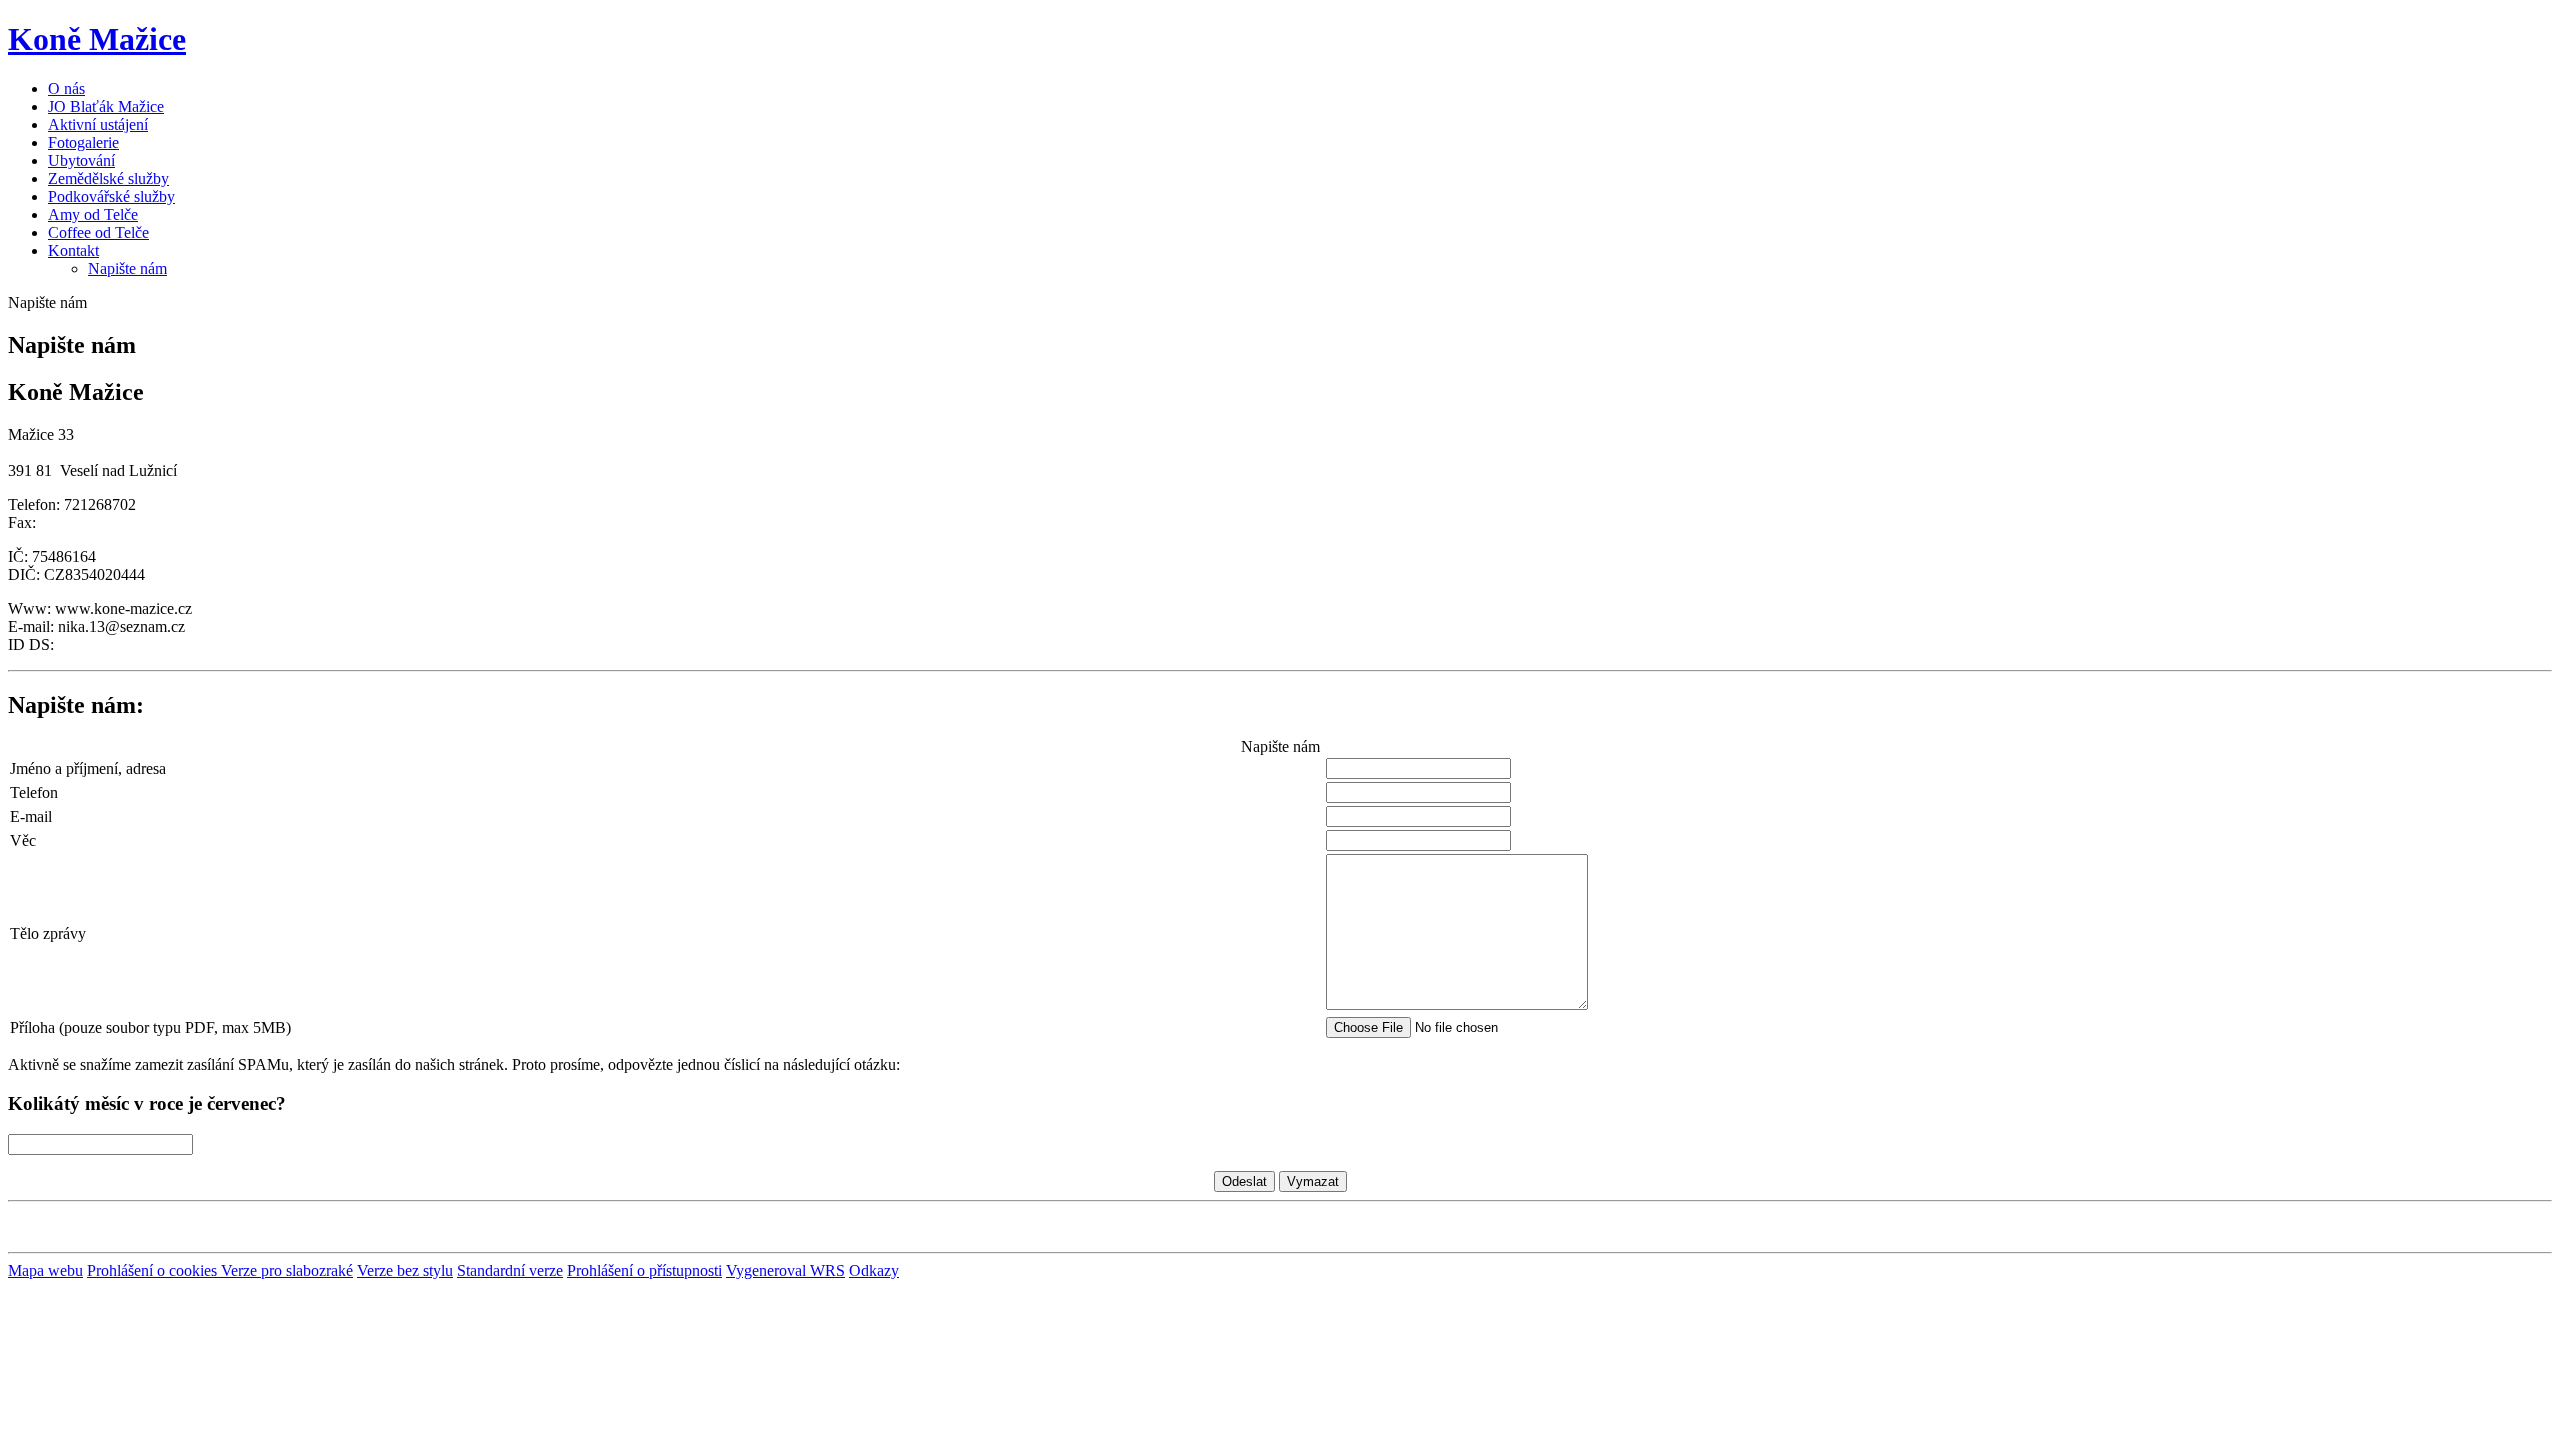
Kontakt (73, 250)
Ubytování (81, 160)
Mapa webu (45, 1270)
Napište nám (127, 268)
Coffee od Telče (98, 232)
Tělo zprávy (48, 933)
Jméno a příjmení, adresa (88, 768)
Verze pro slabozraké (287, 1270)
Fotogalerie (83, 142)
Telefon (34, 792)
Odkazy (874, 1270)
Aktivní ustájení (98, 124)
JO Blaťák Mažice (106, 106)
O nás (66, 88)
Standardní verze (510, 1270)
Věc (23, 840)
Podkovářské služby (111, 196)
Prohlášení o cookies (154, 1270)
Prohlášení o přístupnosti (644, 1270)
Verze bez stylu (405, 1270)
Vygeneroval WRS (785, 1270)
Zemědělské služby (108, 178)
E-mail (31, 816)
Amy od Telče (93, 214)
